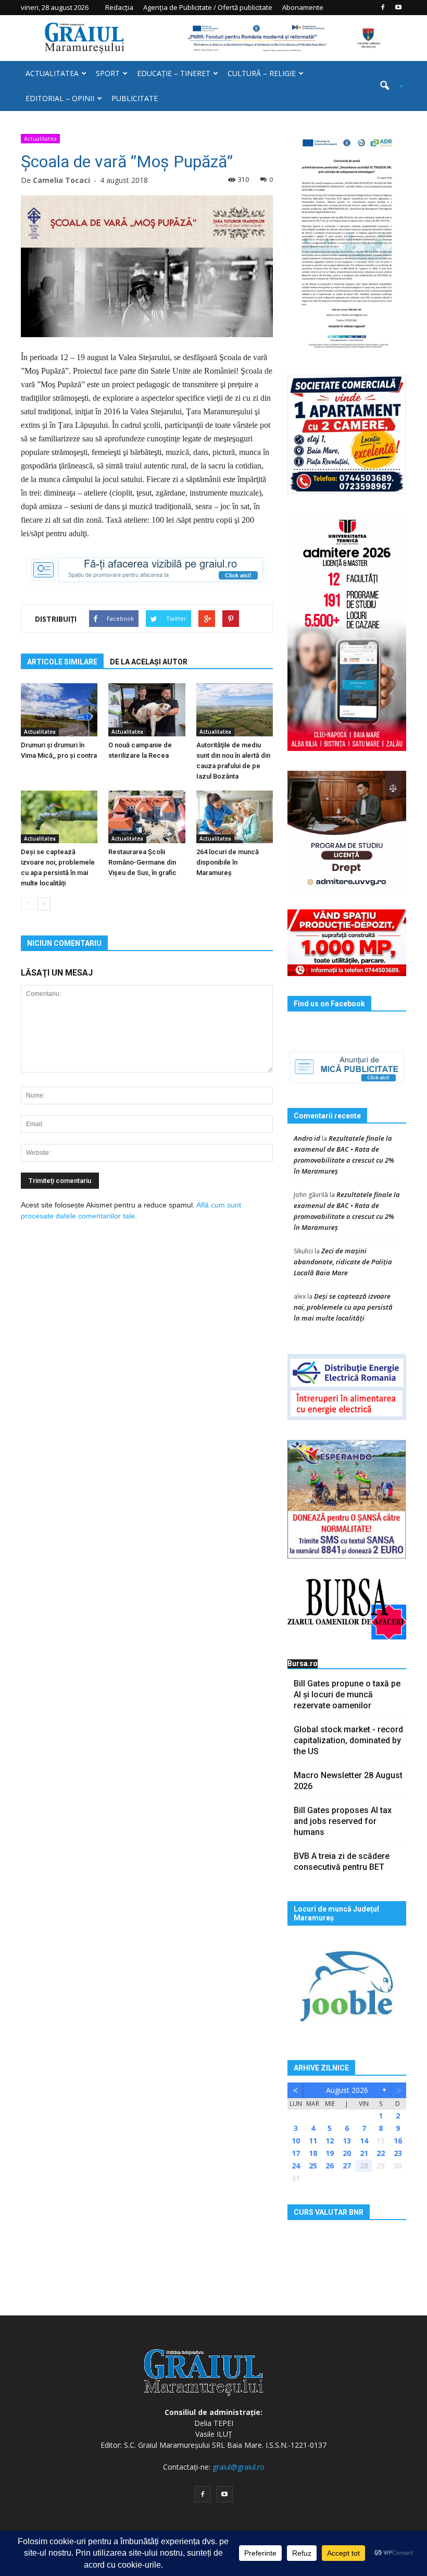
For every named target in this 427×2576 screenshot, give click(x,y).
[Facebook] (383, 7)
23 (398, 2153)
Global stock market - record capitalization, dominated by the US (348, 1740)
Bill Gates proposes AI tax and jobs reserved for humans (343, 1821)
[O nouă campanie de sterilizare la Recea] (147, 710)
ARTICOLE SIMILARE (62, 662)
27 (347, 2166)
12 (330, 2141)
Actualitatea (52, 73)
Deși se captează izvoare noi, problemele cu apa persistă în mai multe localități (343, 1307)
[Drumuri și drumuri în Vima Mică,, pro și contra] (59, 710)
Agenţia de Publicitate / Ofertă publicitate (208, 7)
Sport (108, 73)
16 (398, 2141)
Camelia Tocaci (61, 180)
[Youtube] (398, 7)
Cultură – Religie (262, 73)
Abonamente (303, 7)
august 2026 (347, 2090)
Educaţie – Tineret (174, 73)
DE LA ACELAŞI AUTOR (149, 662)
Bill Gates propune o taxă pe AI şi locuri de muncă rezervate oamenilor (347, 1694)
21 (364, 2153)
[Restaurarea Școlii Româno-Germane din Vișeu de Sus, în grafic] (147, 817)
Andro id (307, 1138)
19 (330, 2153)
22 (381, 2153)
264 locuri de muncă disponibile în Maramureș (228, 862)
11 (313, 2141)
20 (347, 2153)
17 (296, 2153)
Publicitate (135, 98)
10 (296, 2141)
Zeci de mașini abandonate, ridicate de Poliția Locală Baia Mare (343, 1262)
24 (296, 2166)
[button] (387, 86)
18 (313, 2153)
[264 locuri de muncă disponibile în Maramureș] (235, 817)
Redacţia (119, 7)
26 (330, 2166)
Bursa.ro (303, 1663)
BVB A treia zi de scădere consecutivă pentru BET (342, 1862)
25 (313, 2166)
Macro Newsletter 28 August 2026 (348, 1781)
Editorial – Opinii (60, 98)
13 (347, 2141)
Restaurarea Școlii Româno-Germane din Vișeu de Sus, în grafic (142, 862)
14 (364, 2141)
